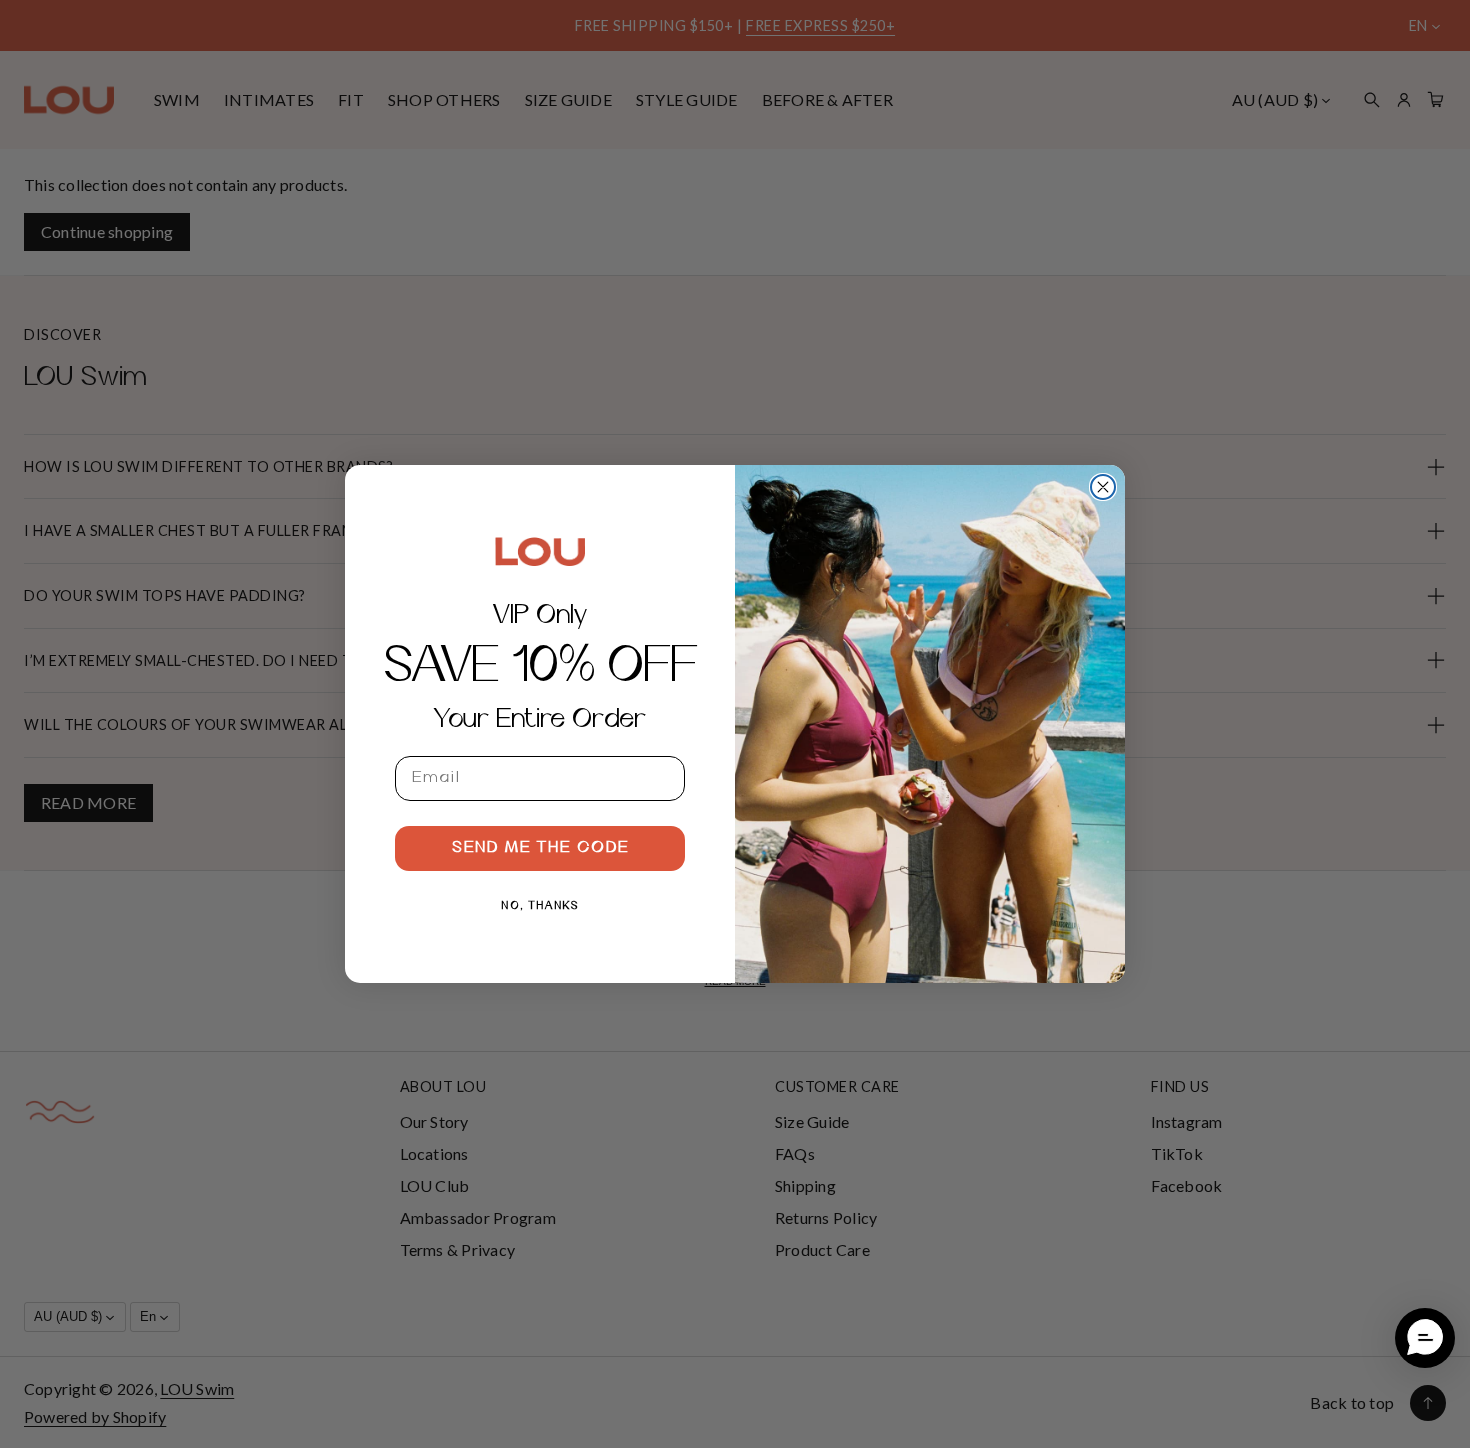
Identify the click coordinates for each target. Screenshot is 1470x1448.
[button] (1425, 1338)
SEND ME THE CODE (540, 848)
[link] (540, 551)
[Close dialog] (1103, 487)
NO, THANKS (540, 906)
